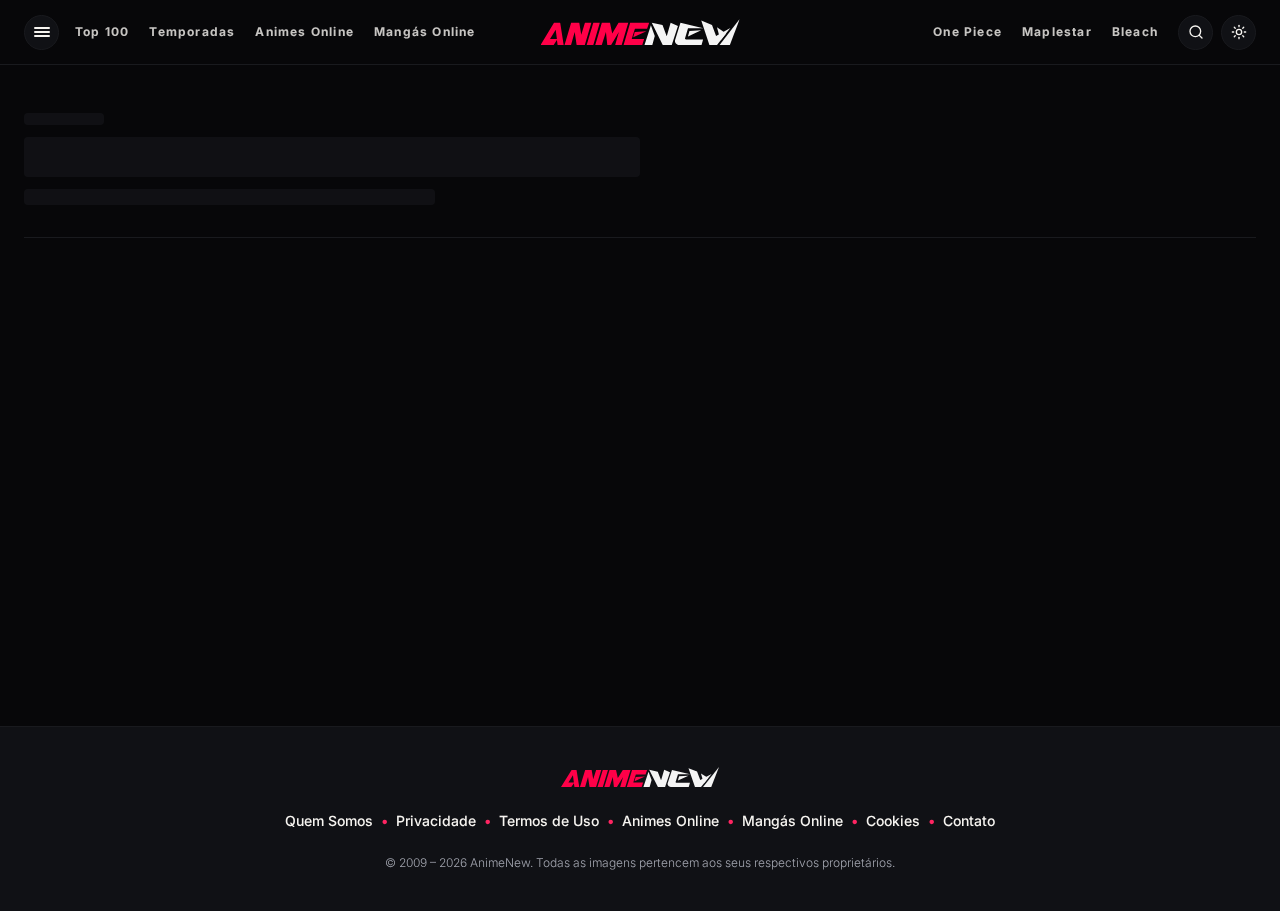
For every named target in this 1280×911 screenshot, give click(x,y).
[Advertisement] (640, 418)
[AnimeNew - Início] (640, 31)
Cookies (893, 820)
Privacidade (436, 820)
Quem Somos (329, 820)
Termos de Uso (549, 820)
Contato (969, 820)
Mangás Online (425, 31)
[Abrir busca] (1195, 32)
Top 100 (102, 31)
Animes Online (304, 31)
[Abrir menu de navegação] (41, 32)
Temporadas (192, 31)
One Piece (967, 31)
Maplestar (1057, 31)
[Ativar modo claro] (1238, 32)
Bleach (1135, 31)
